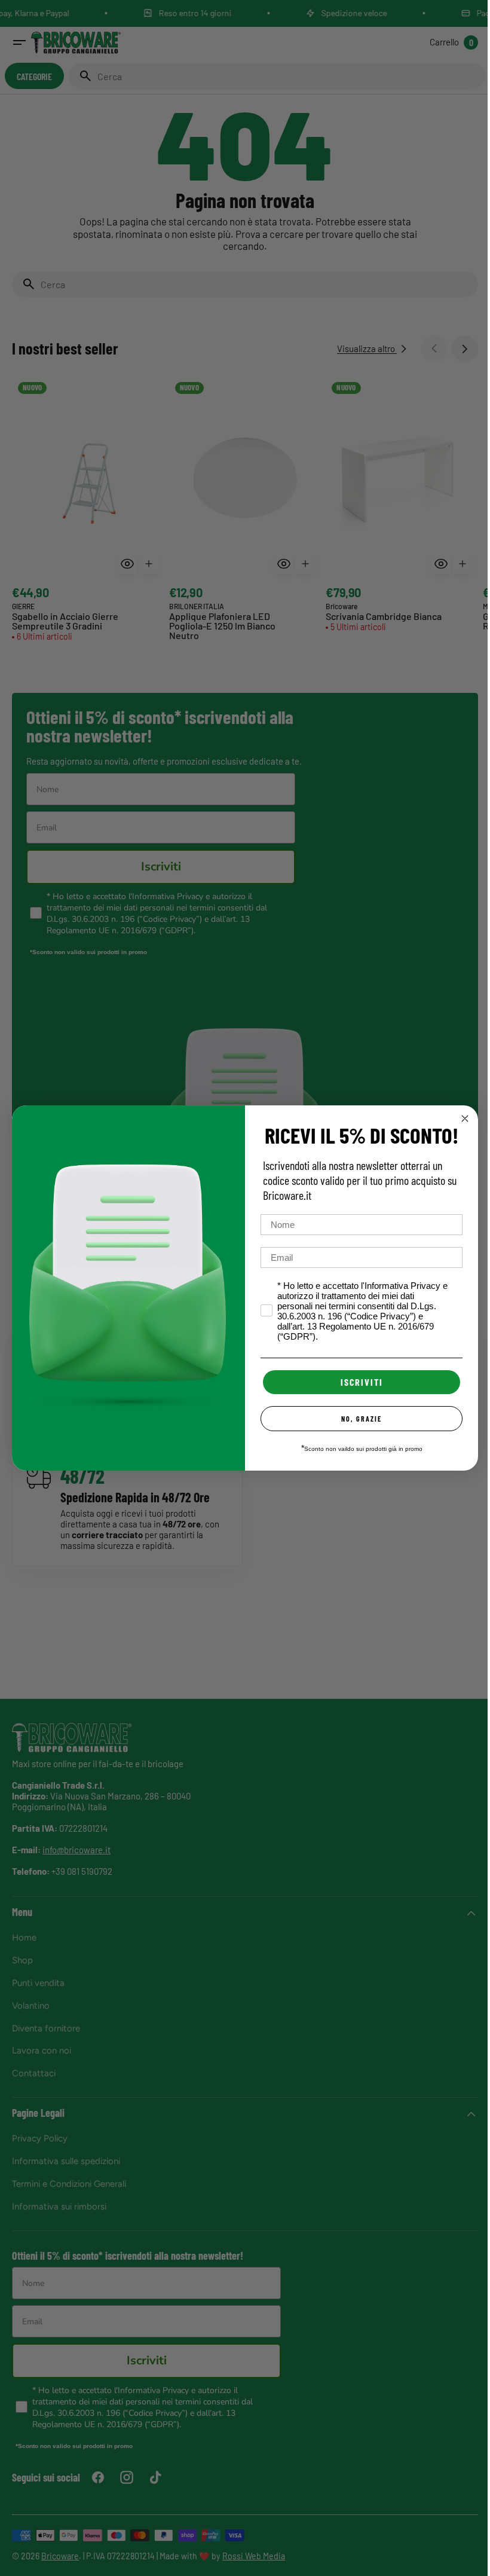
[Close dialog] (461, 1119)
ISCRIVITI (357, 1382)
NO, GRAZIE (357, 1419)
